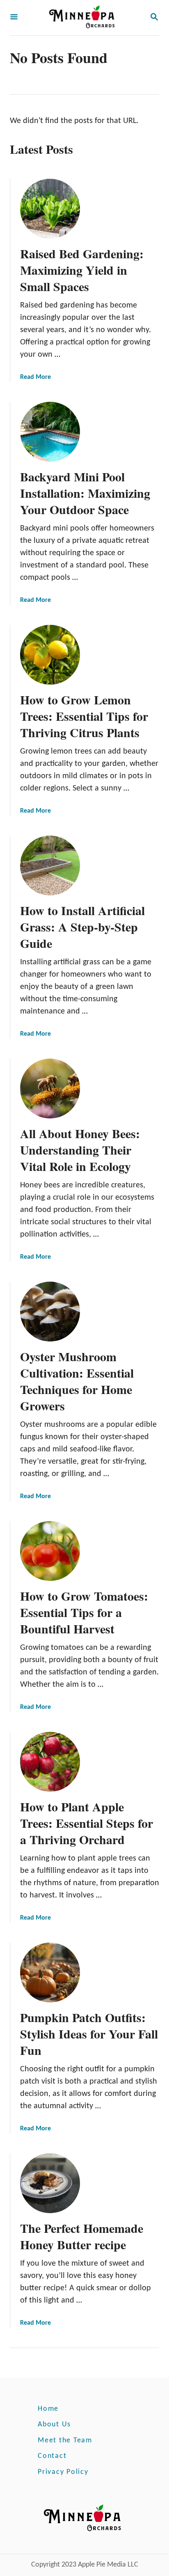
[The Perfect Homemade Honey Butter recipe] (50, 2183)
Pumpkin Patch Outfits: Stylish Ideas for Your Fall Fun (89, 2034)
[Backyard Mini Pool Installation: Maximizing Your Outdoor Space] (50, 432)
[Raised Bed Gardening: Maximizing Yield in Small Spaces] (50, 209)
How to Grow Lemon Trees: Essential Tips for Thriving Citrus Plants (84, 716)
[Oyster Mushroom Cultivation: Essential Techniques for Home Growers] (50, 1312)
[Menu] (14, 18)
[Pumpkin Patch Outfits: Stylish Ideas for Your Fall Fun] (50, 1972)
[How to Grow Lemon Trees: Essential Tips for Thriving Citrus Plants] (50, 655)
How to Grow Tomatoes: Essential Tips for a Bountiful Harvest (84, 1612)
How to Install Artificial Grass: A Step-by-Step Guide (82, 927)
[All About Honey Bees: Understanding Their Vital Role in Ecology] (50, 1089)
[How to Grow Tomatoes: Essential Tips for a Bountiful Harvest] (50, 1551)
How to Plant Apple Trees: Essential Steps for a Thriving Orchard (87, 1823)
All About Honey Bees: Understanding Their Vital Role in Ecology (80, 1150)
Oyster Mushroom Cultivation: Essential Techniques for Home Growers (77, 1381)
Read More (35, 377)
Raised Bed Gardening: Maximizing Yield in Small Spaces (82, 270)
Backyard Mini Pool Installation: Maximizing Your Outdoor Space (85, 493)
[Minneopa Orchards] (84, 18)
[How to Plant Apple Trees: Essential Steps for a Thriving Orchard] (50, 1762)
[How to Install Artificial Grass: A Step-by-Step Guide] (50, 865)
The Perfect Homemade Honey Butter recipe (82, 2236)
